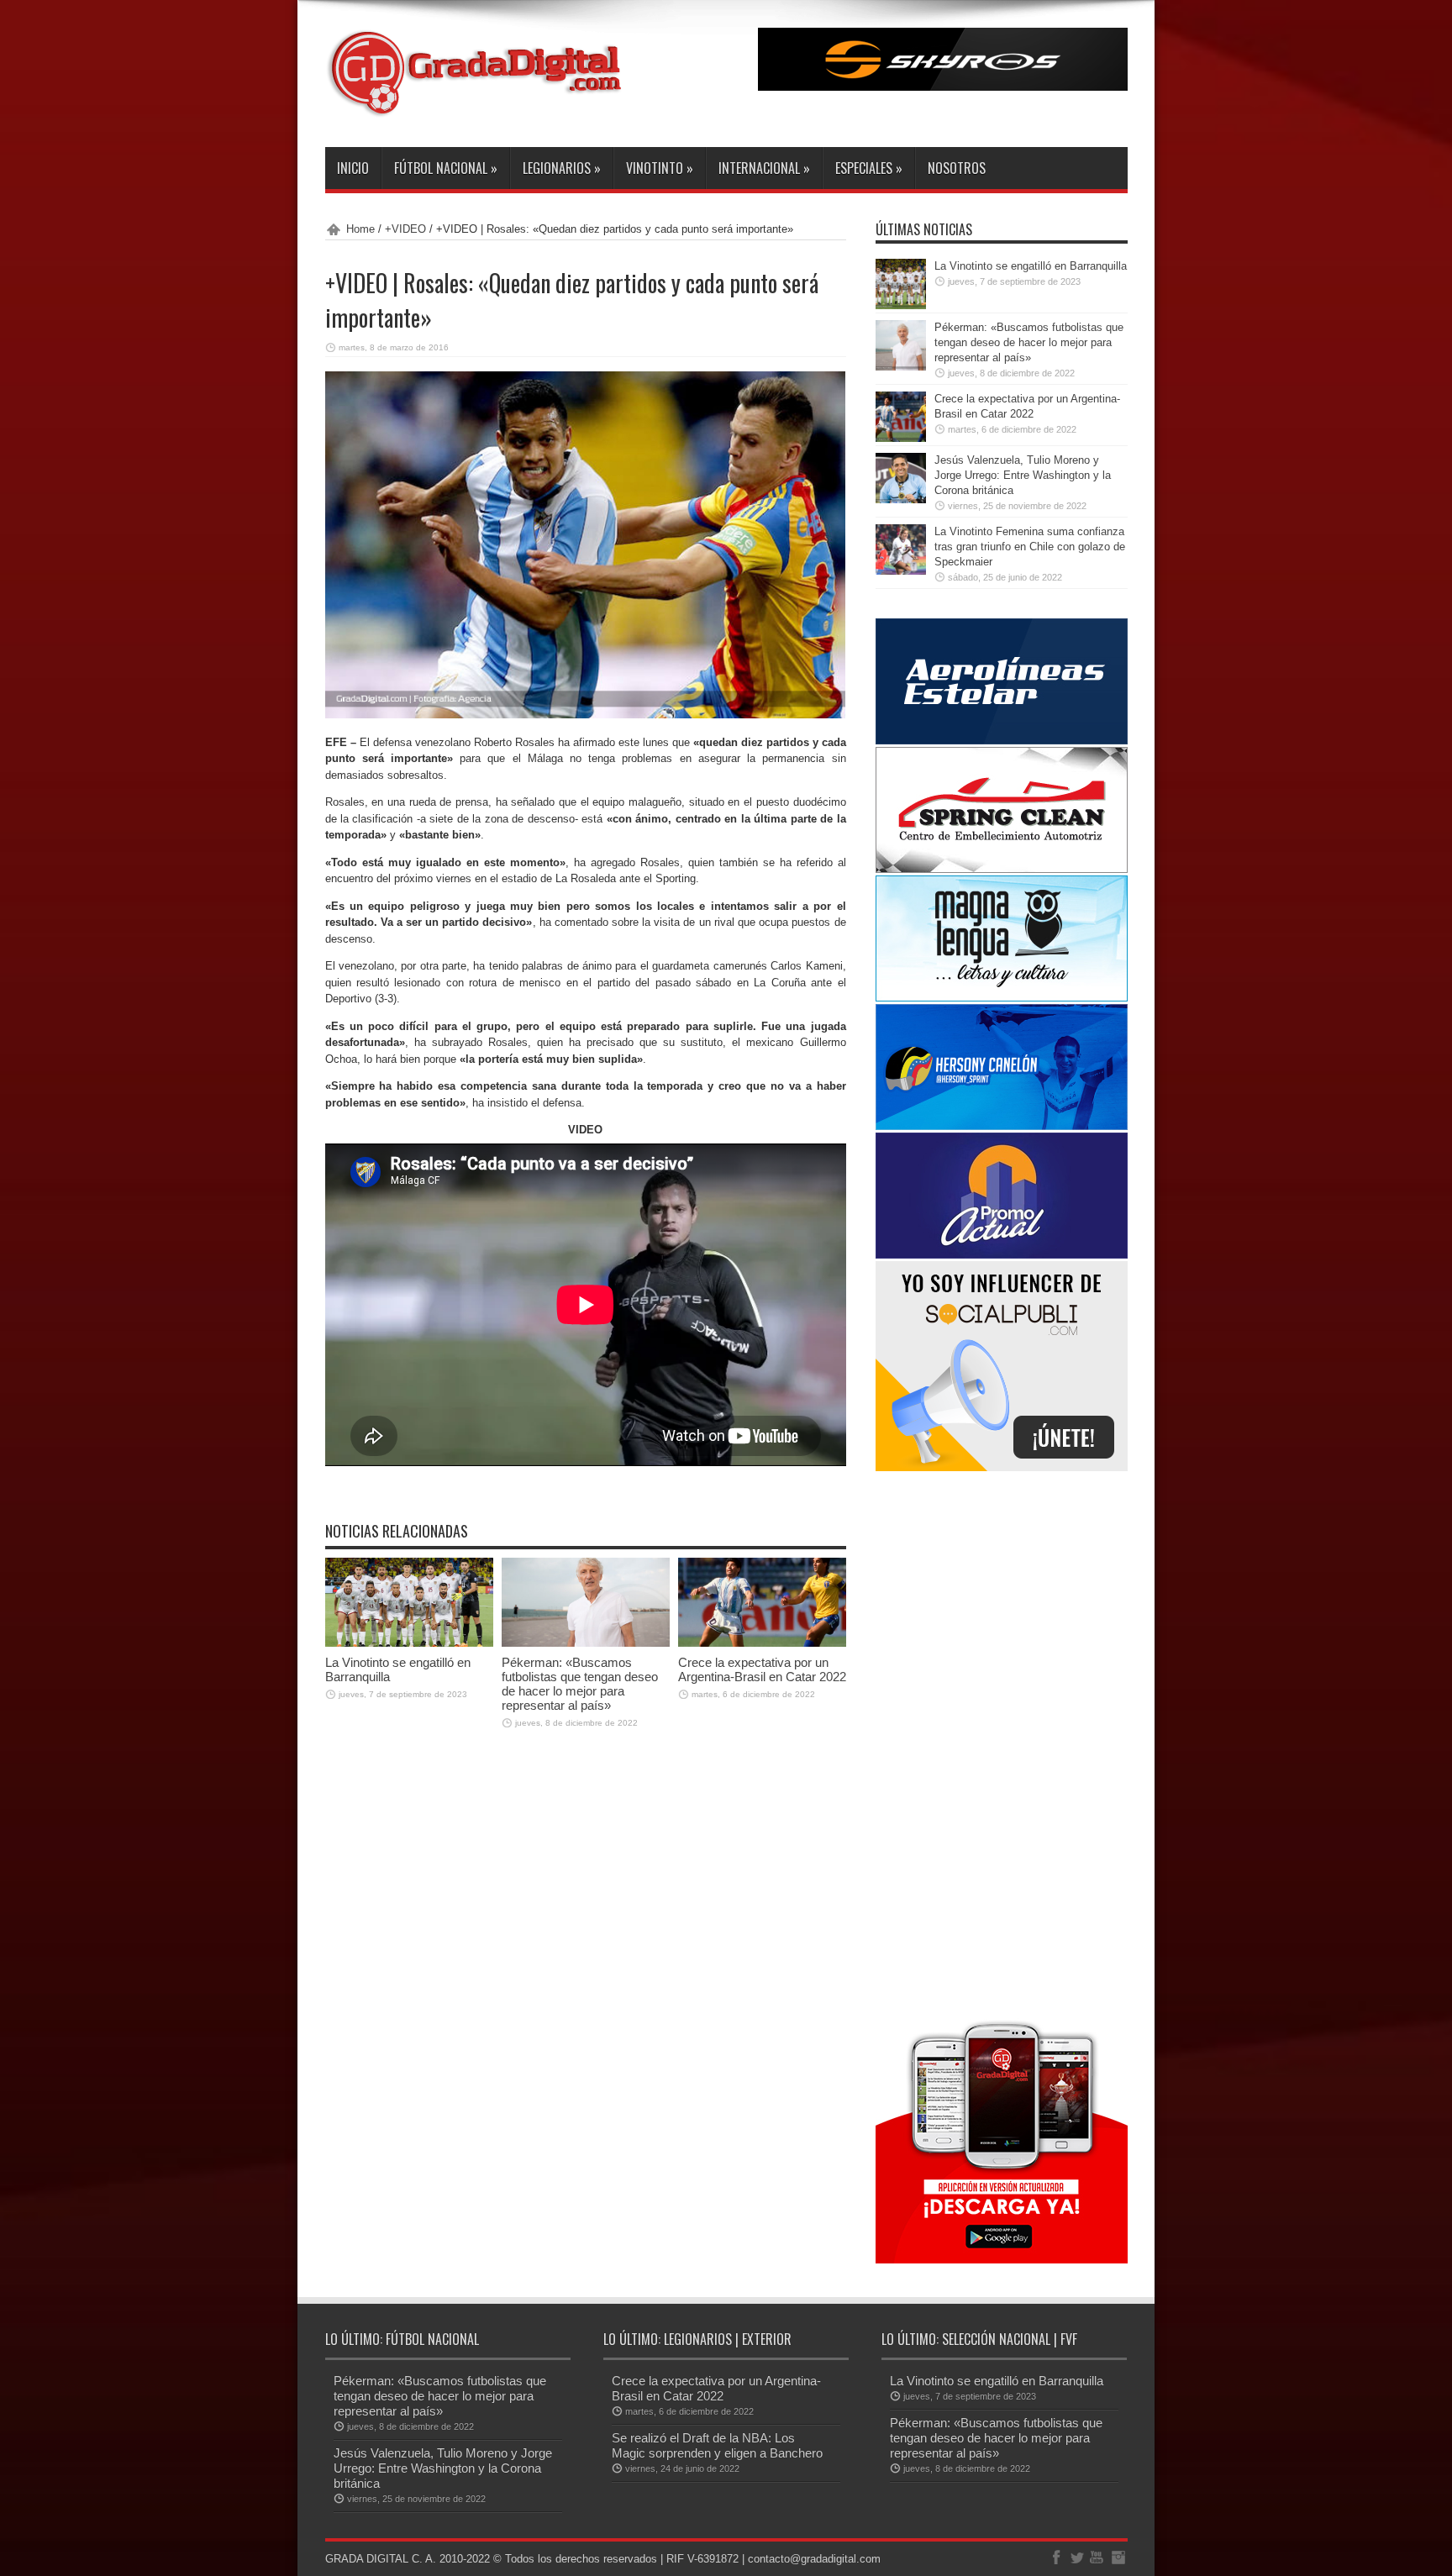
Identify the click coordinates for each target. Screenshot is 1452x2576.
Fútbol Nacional (446, 168)
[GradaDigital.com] (481, 105)
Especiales (869, 168)
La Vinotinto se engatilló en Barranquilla (1031, 266)
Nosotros (957, 168)
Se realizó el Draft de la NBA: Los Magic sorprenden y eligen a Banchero (717, 2445)
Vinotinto (660, 168)
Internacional (764, 168)
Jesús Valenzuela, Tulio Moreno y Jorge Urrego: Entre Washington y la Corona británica (1023, 475)
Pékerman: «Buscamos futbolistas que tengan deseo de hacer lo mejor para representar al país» (580, 1684)
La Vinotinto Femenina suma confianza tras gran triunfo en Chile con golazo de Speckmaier (1030, 547)
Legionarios (562, 168)
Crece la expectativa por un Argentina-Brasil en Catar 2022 (762, 1669)
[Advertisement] (1002, 1743)
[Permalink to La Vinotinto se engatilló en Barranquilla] (409, 1643)
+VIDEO (405, 229)
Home (360, 229)
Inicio (353, 168)
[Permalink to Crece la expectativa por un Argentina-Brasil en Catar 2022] (762, 1643)
